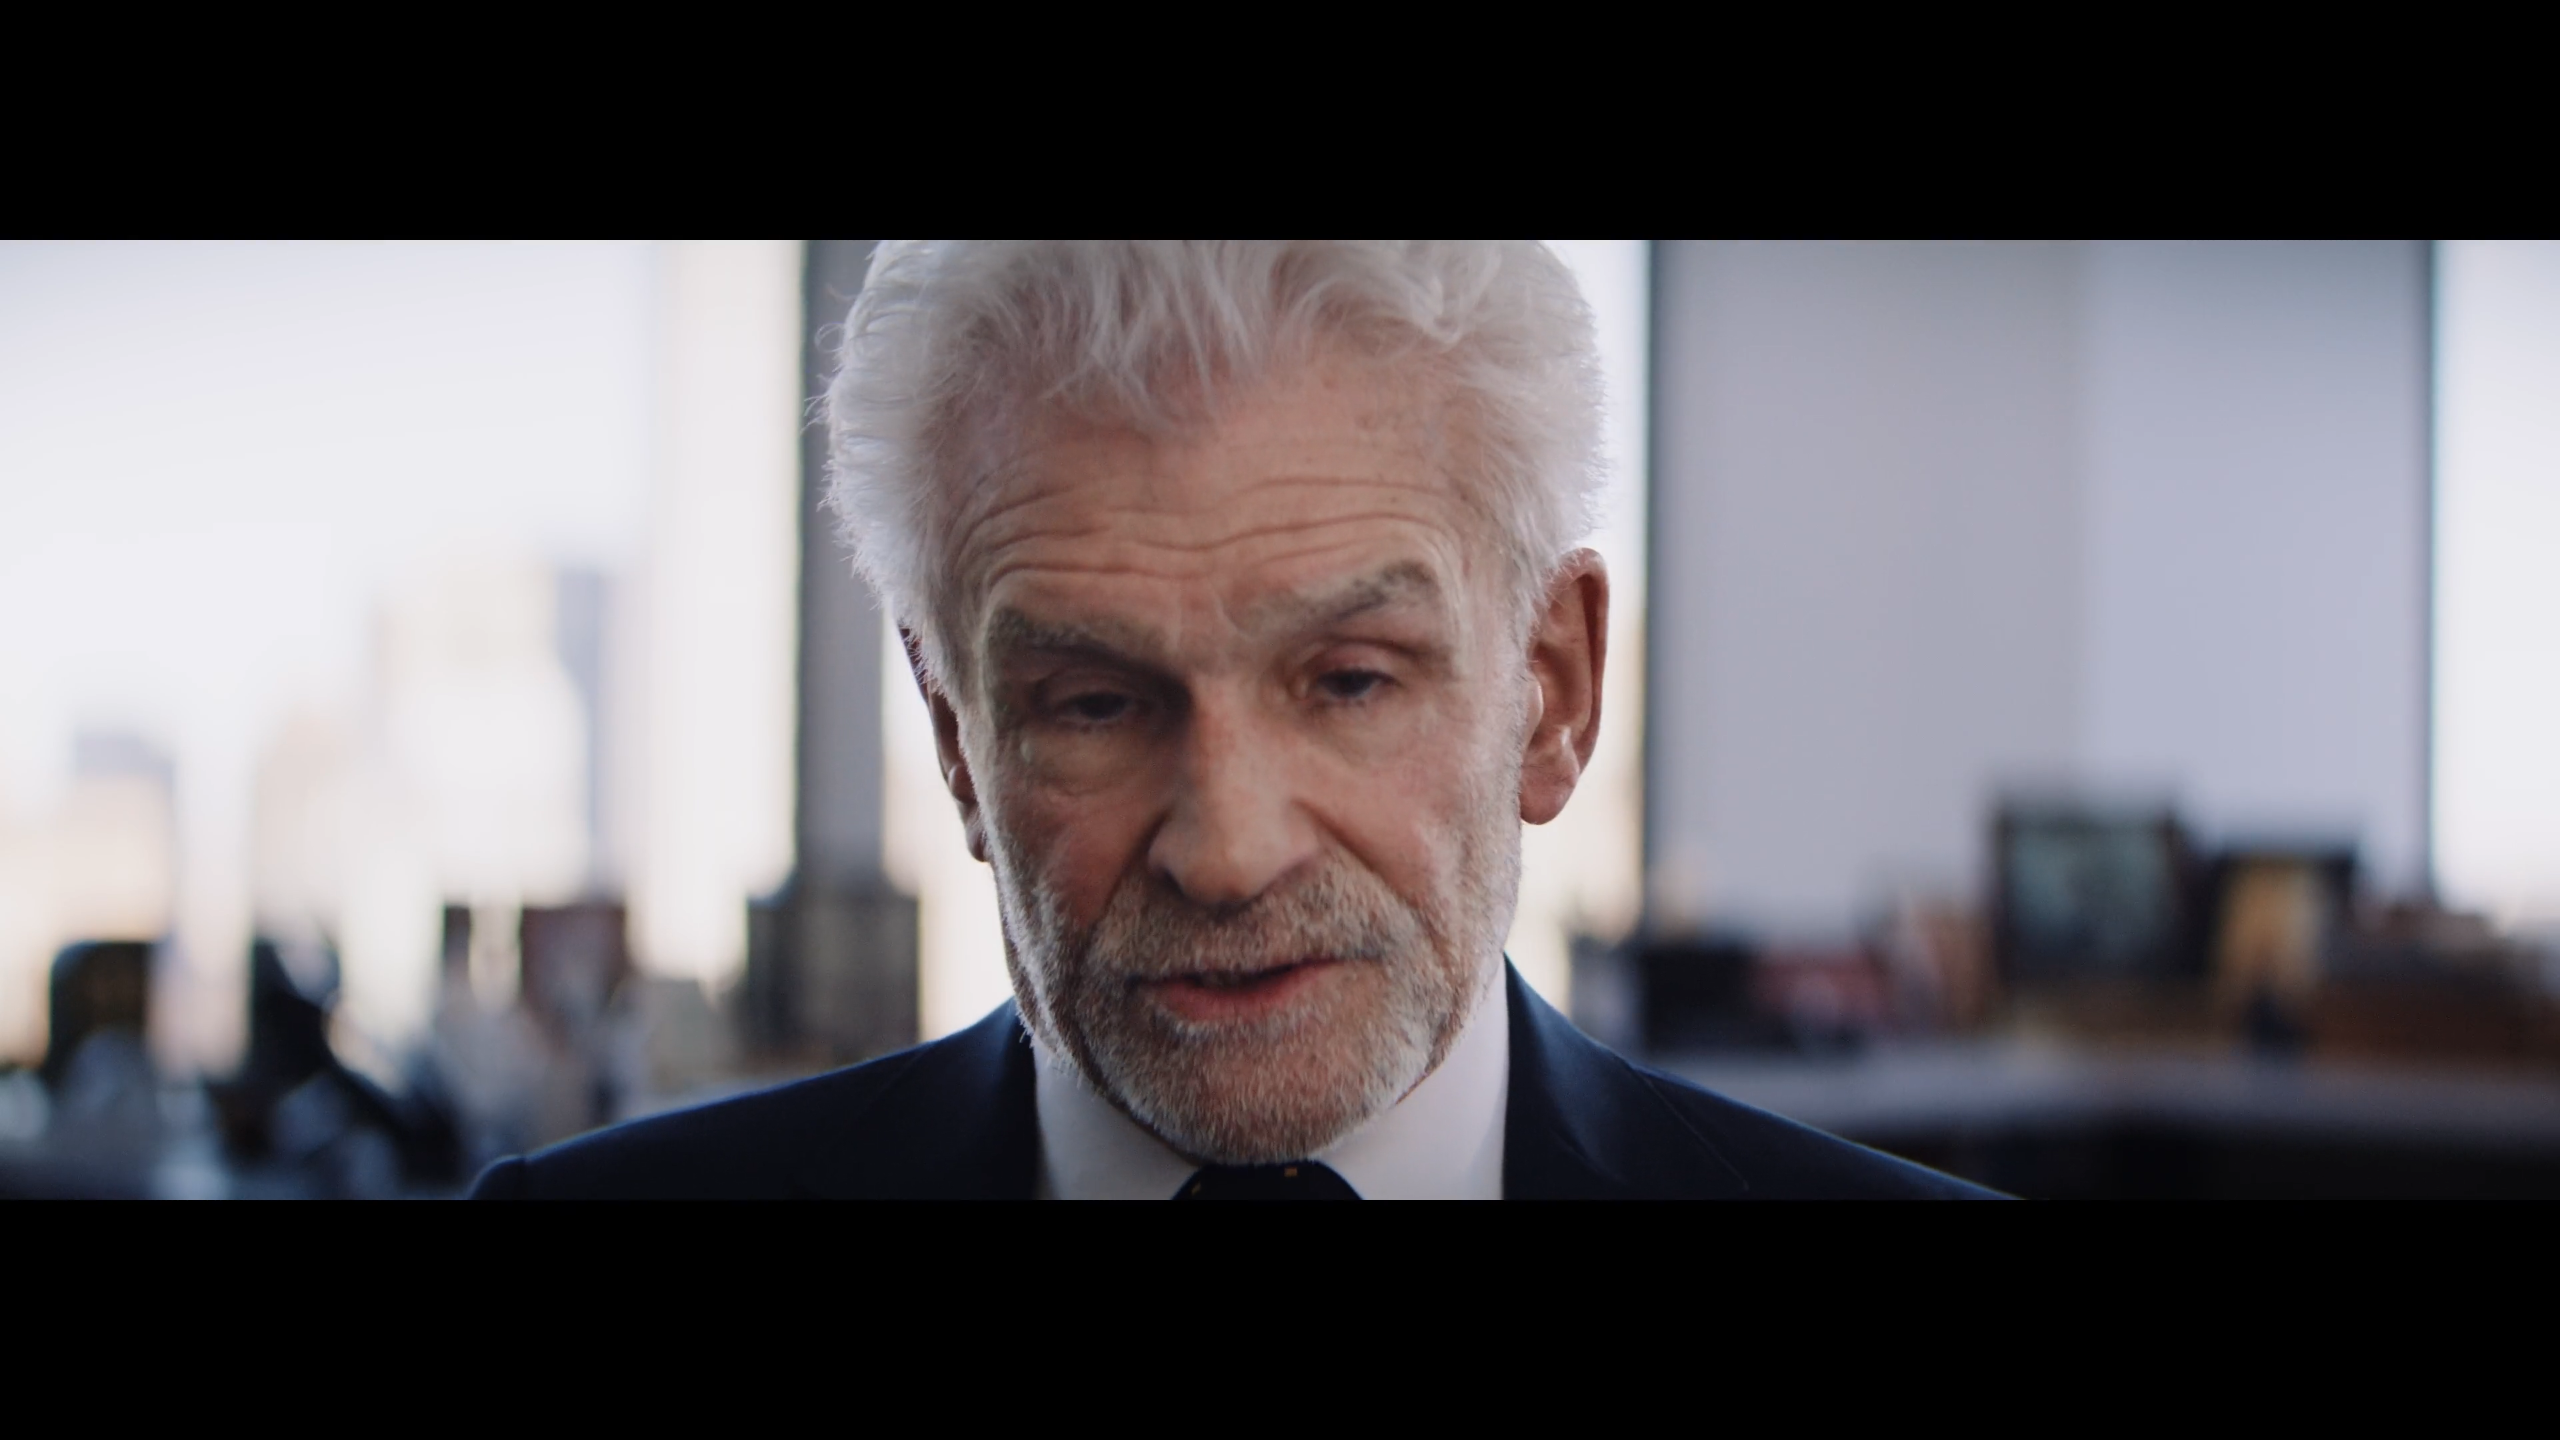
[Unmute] (2430, 1418)
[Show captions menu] (2378, 1418)
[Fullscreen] (2534, 1418)
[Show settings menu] (2482, 1418)
